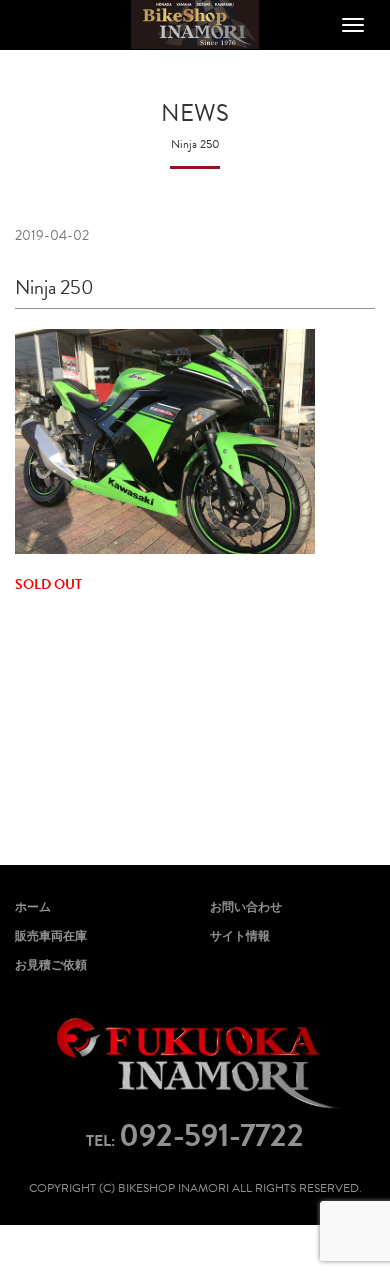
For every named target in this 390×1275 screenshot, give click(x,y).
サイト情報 (240, 936)
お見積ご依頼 (51, 965)
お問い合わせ (246, 907)
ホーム (33, 907)
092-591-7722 (211, 1135)
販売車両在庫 (51, 936)
